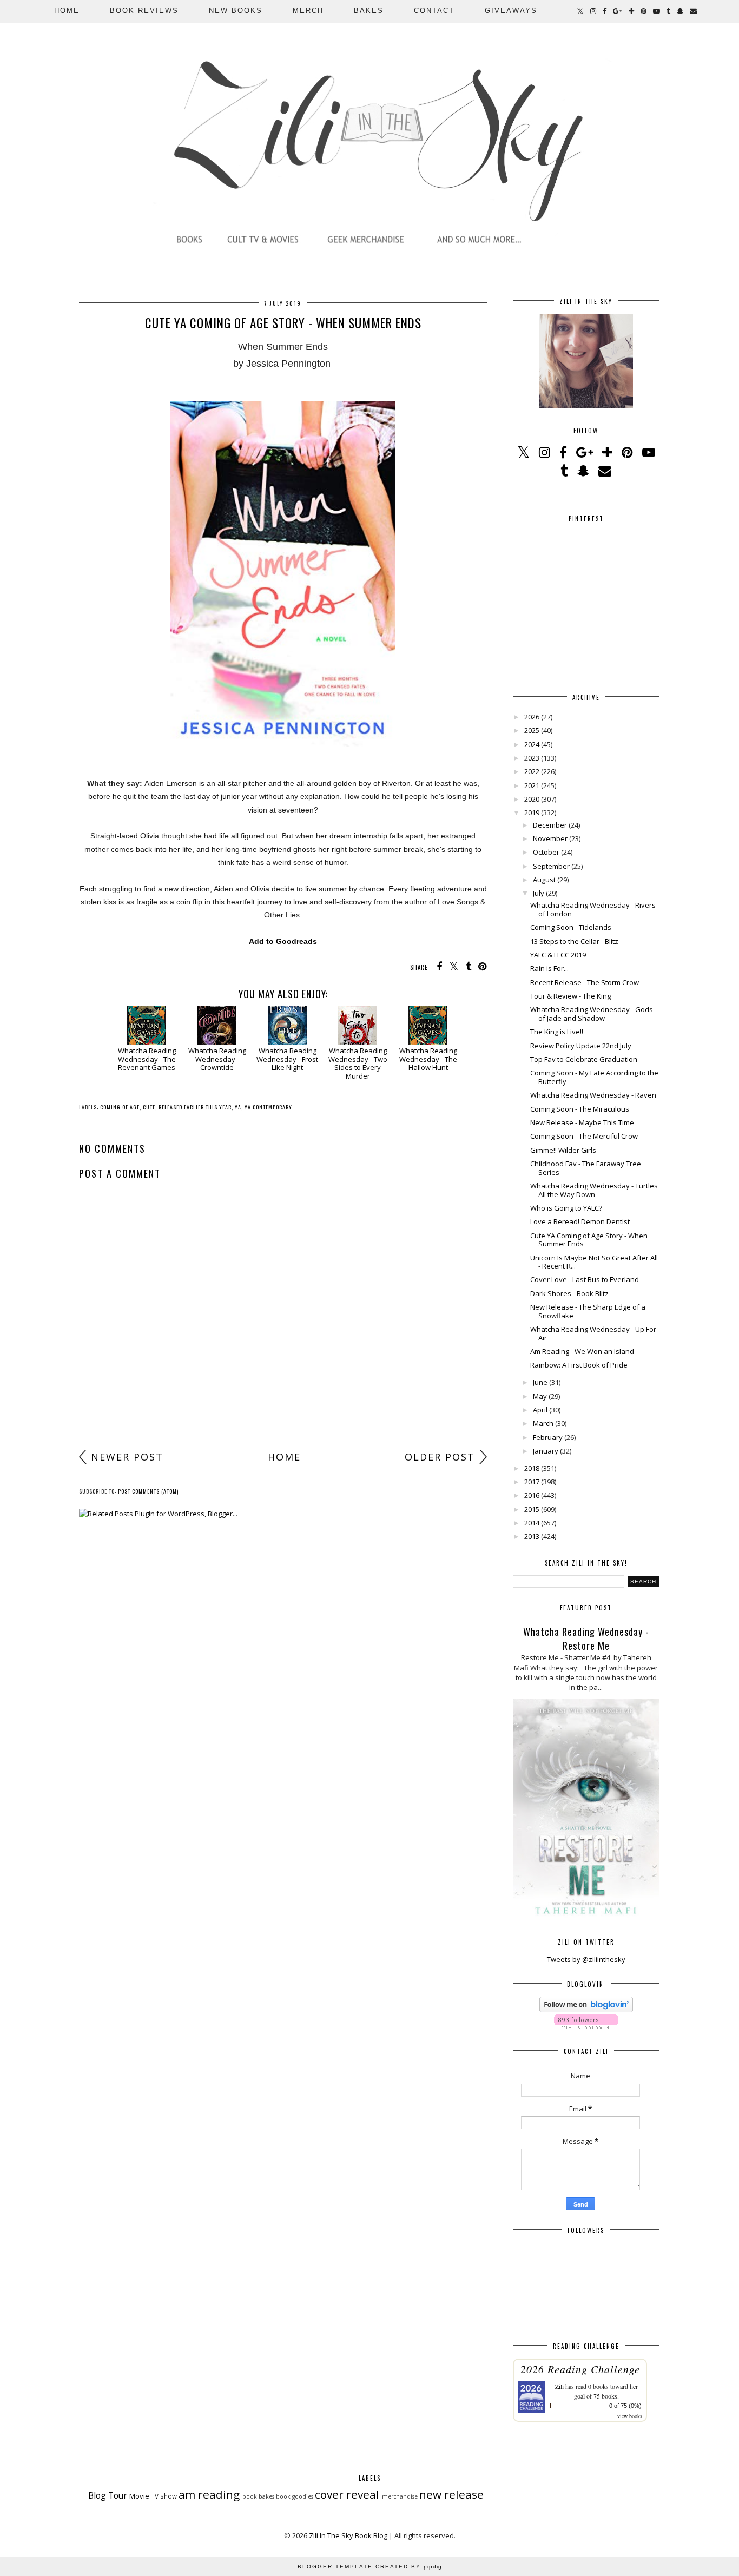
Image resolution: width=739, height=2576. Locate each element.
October (546, 852)
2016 (532, 1495)
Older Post (440, 1457)
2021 (532, 785)
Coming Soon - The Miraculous (580, 1109)
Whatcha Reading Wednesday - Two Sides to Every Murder (358, 1063)
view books (630, 2416)
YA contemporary (268, 1107)
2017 (532, 1482)
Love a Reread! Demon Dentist (580, 1221)
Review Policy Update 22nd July (581, 1046)
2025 (532, 730)
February (548, 1437)
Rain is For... (549, 968)
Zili (559, 2386)
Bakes (369, 11)
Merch (308, 11)
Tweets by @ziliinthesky (586, 1959)
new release (451, 2494)
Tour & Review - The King (570, 996)
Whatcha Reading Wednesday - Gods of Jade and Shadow (592, 1014)
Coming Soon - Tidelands (571, 927)
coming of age (120, 1107)
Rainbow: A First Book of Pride (579, 1365)
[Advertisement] (283, 1360)
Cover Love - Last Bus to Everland (585, 1279)
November (550, 838)
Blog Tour (108, 2495)
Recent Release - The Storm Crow (585, 982)
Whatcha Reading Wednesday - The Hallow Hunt (428, 1059)
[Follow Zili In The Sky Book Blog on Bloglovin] (586, 2010)
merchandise (400, 2496)
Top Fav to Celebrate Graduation (584, 1059)
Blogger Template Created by (370, 2567)
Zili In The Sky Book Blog (348, 2535)
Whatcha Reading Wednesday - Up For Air (593, 1333)
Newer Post (127, 1457)
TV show (164, 2496)
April (540, 1410)
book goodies (295, 2496)
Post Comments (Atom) (148, 1491)
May (540, 1396)
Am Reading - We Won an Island (582, 1351)
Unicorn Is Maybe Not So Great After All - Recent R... (594, 1262)
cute (149, 1107)
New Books (236, 11)
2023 (532, 758)
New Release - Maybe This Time (582, 1122)
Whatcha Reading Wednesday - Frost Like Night (287, 1059)
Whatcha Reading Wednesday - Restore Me (586, 1639)
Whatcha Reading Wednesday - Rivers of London (593, 909)
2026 (532, 717)
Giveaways (511, 11)
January (546, 1451)
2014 (532, 1523)
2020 (532, 799)
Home (67, 11)
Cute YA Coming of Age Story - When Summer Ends (589, 1240)
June (540, 1382)
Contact (434, 11)
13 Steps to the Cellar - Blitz (574, 941)
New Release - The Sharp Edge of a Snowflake (588, 1311)
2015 (532, 1509)
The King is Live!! (557, 1032)
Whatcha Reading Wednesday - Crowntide (217, 1059)
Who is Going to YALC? (566, 1208)
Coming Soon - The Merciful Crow (584, 1136)
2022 (532, 771)
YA (238, 1107)
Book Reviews (144, 11)
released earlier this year (195, 1107)
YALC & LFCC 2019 (558, 955)
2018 (532, 1468)
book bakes (258, 2496)
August (544, 880)
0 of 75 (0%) (625, 2406)
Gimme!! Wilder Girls (563, 1150)
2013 (532, 1536)
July (539, 893)
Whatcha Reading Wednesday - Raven (593, 1095)
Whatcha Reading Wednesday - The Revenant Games (147, 1059)
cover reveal (347, 2494)
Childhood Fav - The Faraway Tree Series (586, 1168)
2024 (532, 744)
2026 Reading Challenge (580, 2369)
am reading (209, 2494)
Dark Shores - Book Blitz (569, 1293)
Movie (139, 2496)
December (550, 825)
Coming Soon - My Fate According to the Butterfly (594, 1077)
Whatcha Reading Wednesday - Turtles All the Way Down (594, 1190)
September (551, 866)
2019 (532, 813)
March (543, 1423)
